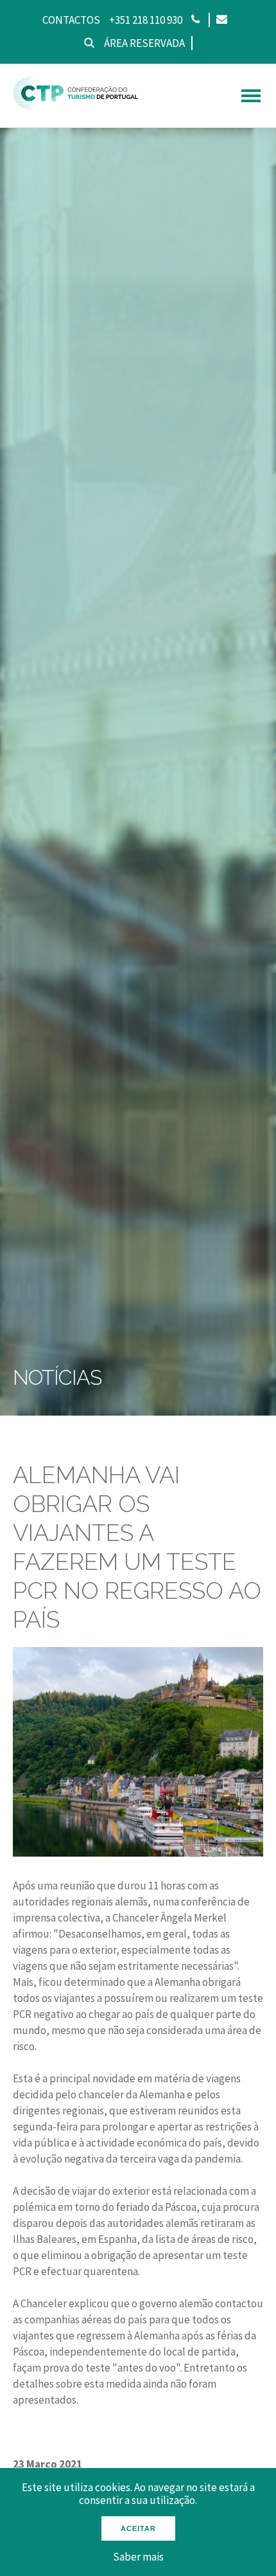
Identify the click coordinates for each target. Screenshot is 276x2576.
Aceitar (138, 2528)
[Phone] (195, 20)
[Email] (221, 20)
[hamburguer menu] (251, 96)
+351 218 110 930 (146, 20)
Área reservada (144, 43)
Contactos (71, 20)
